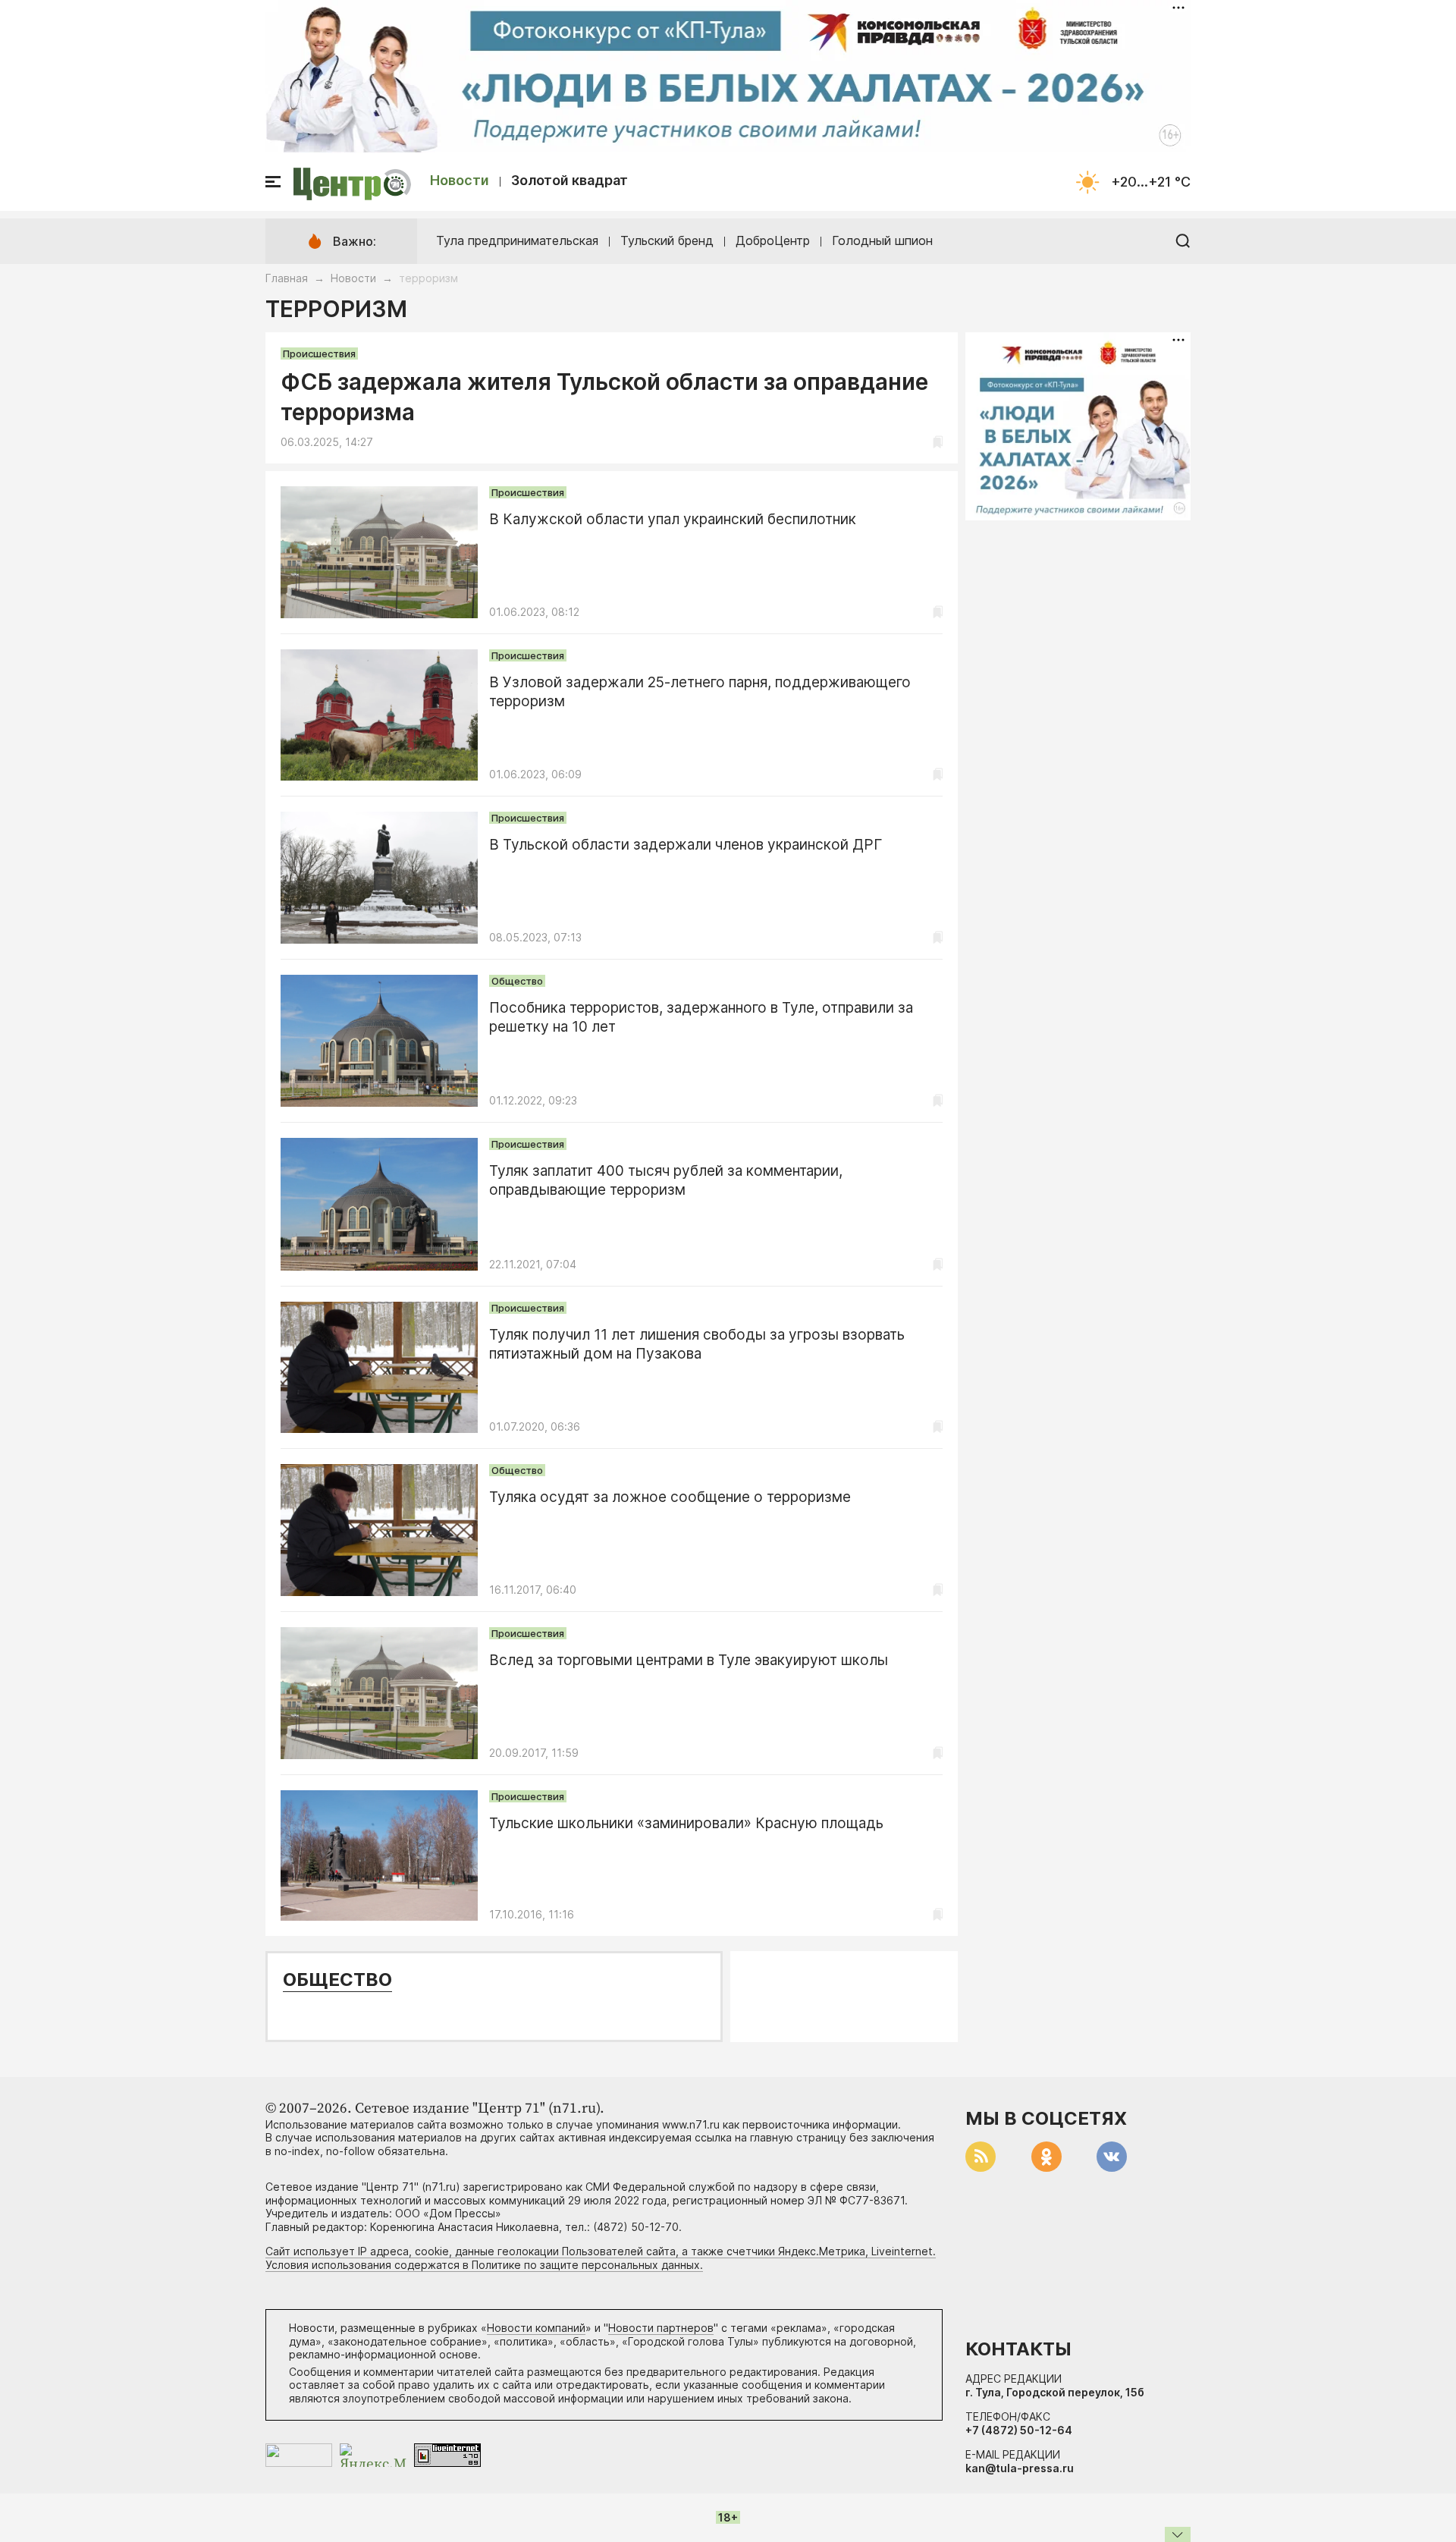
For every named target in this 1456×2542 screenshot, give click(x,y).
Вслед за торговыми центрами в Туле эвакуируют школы (689, 1660)
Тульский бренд (667, 240)
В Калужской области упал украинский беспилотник (673, 519)
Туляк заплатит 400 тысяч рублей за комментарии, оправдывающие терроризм (666, 1180)
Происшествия (319, 353)
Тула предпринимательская (517, 240)
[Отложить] (938, 442)
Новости (460, 180)
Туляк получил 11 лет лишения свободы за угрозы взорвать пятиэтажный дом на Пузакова (697, 1344)
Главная (287, 278)
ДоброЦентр (773, 240)
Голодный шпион (882, 240)
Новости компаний (536, 2328)
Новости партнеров (661, 2328)
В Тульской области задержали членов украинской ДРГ (686, 845)
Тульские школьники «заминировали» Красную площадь (686, 1823)
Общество (517, 981)
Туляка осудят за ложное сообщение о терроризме (670, 1497)
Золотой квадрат (570, 180)
